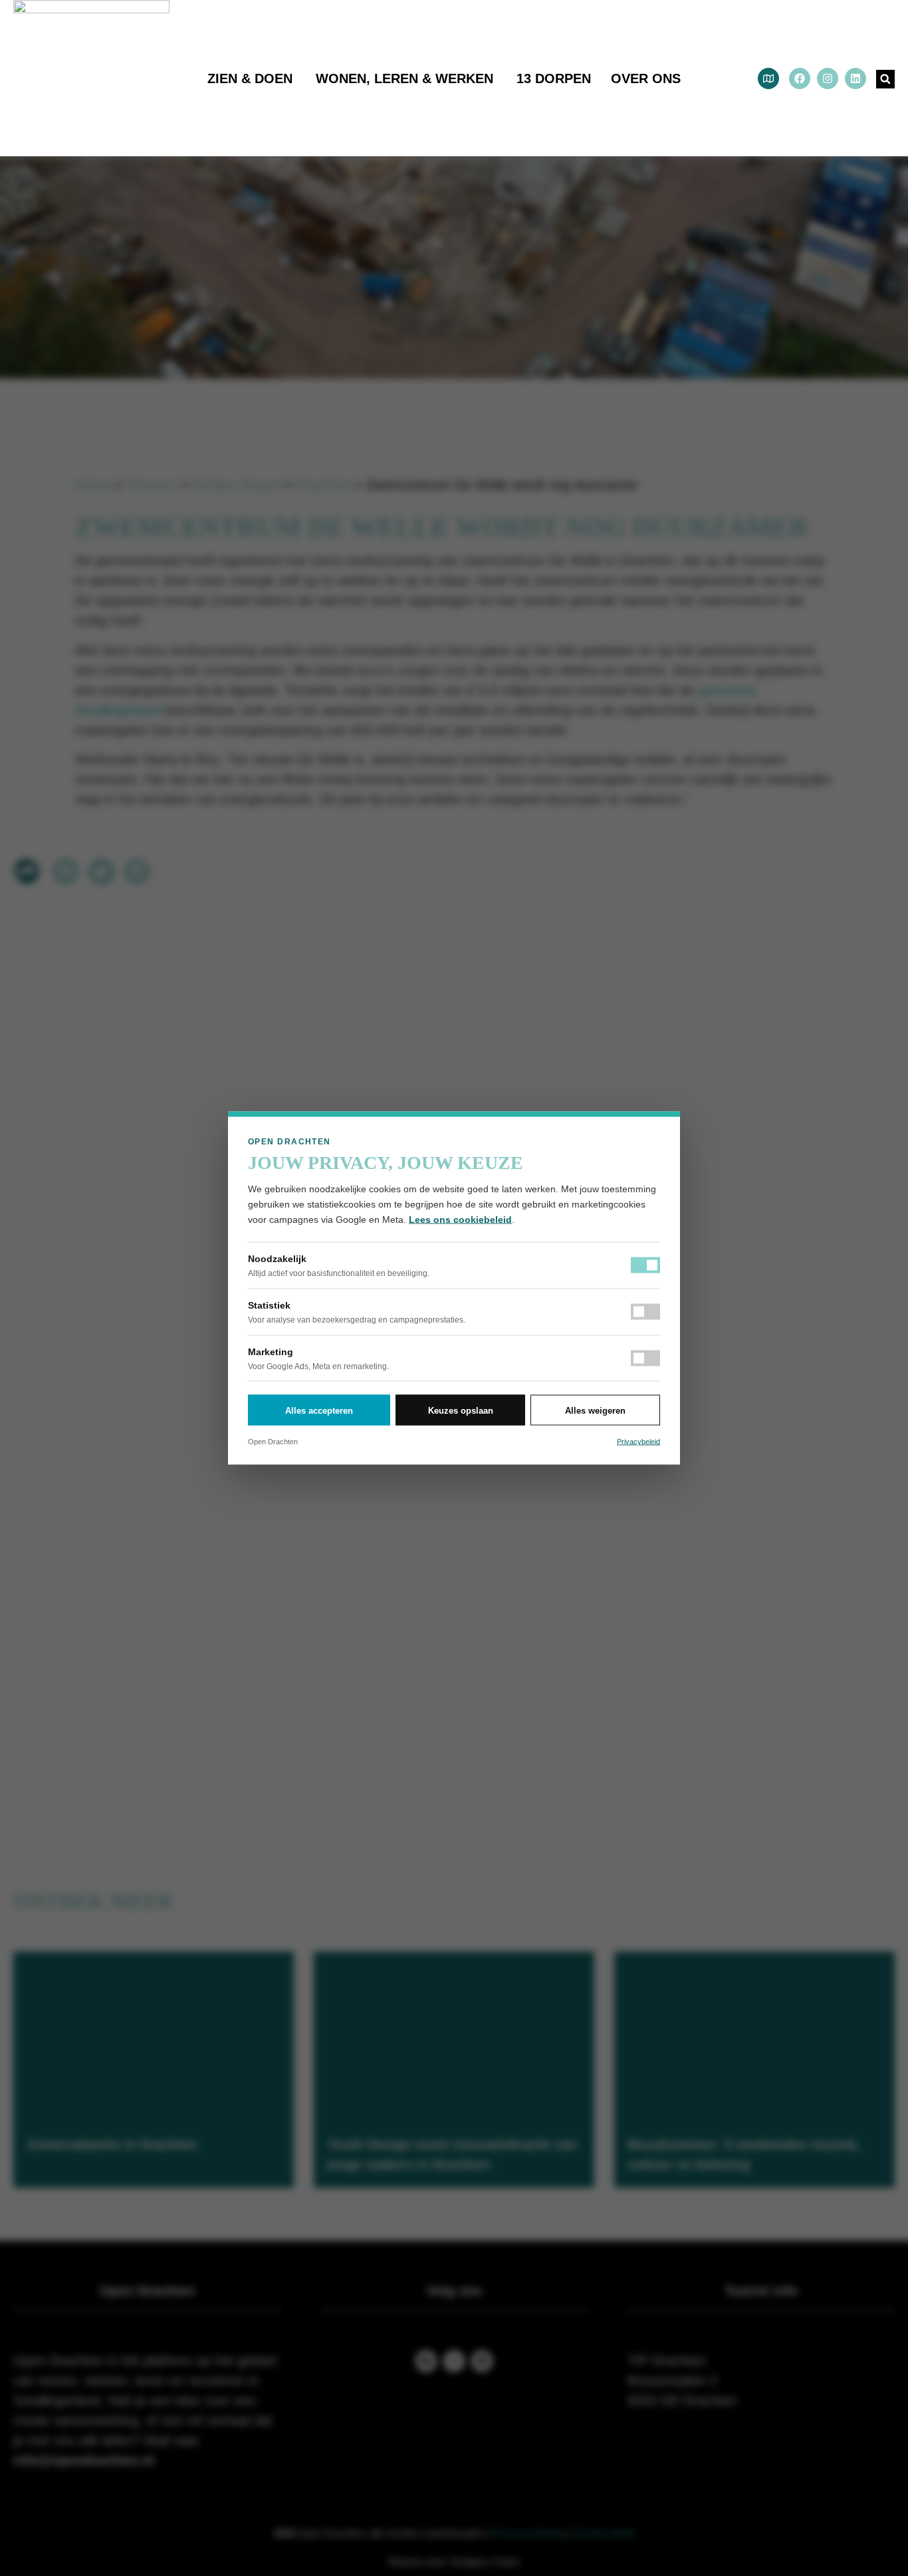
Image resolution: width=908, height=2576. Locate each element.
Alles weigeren (595, 1410)
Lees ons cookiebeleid (460, 1220)
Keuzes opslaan (461, 1410)
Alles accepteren (319, 1410)
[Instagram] (828, 78)
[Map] (768, 78)
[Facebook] (800, 78)
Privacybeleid (638, 1442)
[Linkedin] (855, 78)
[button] (885, 79)
